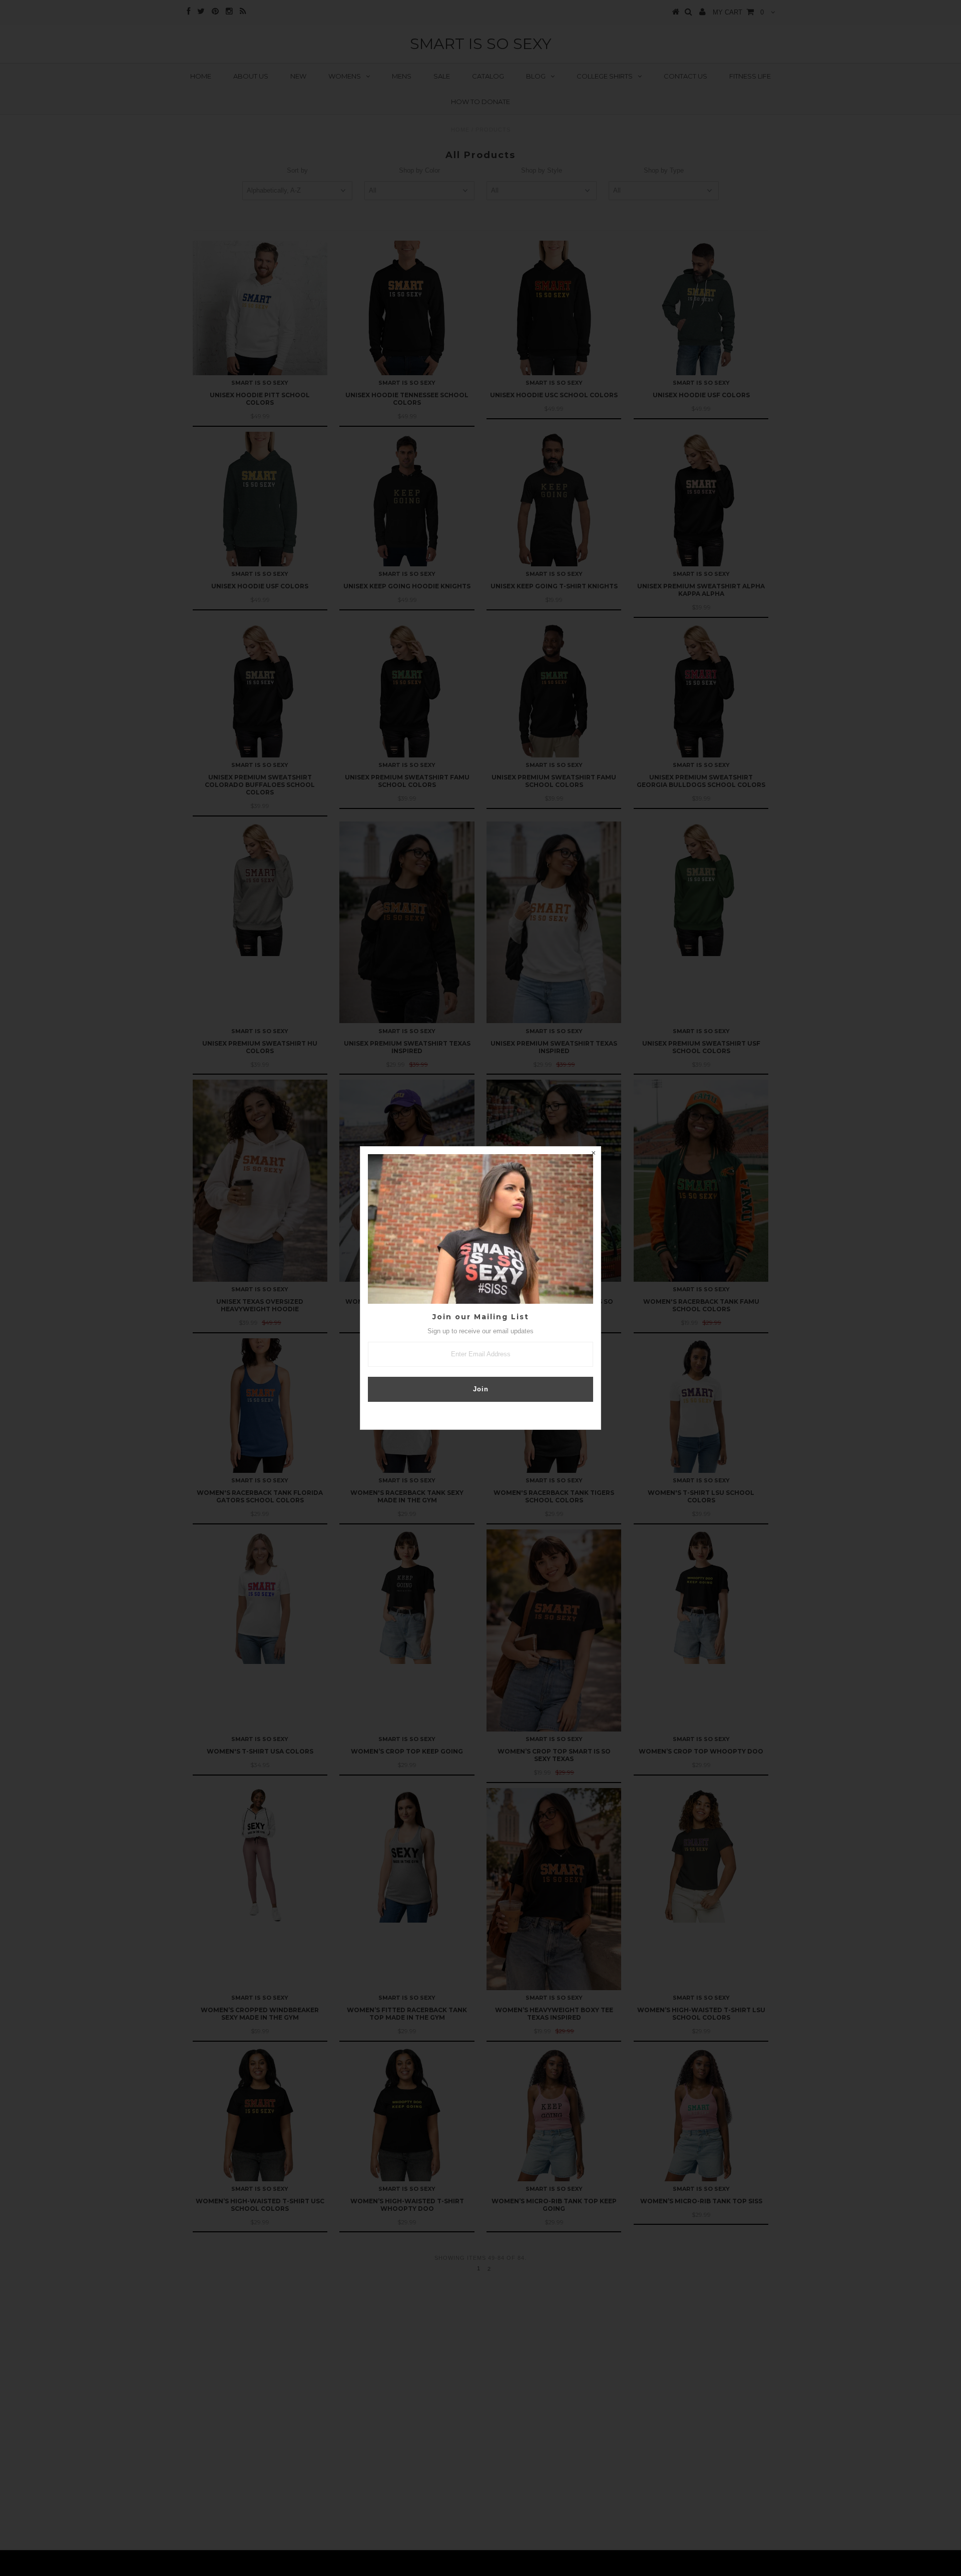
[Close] (593, 1154)
